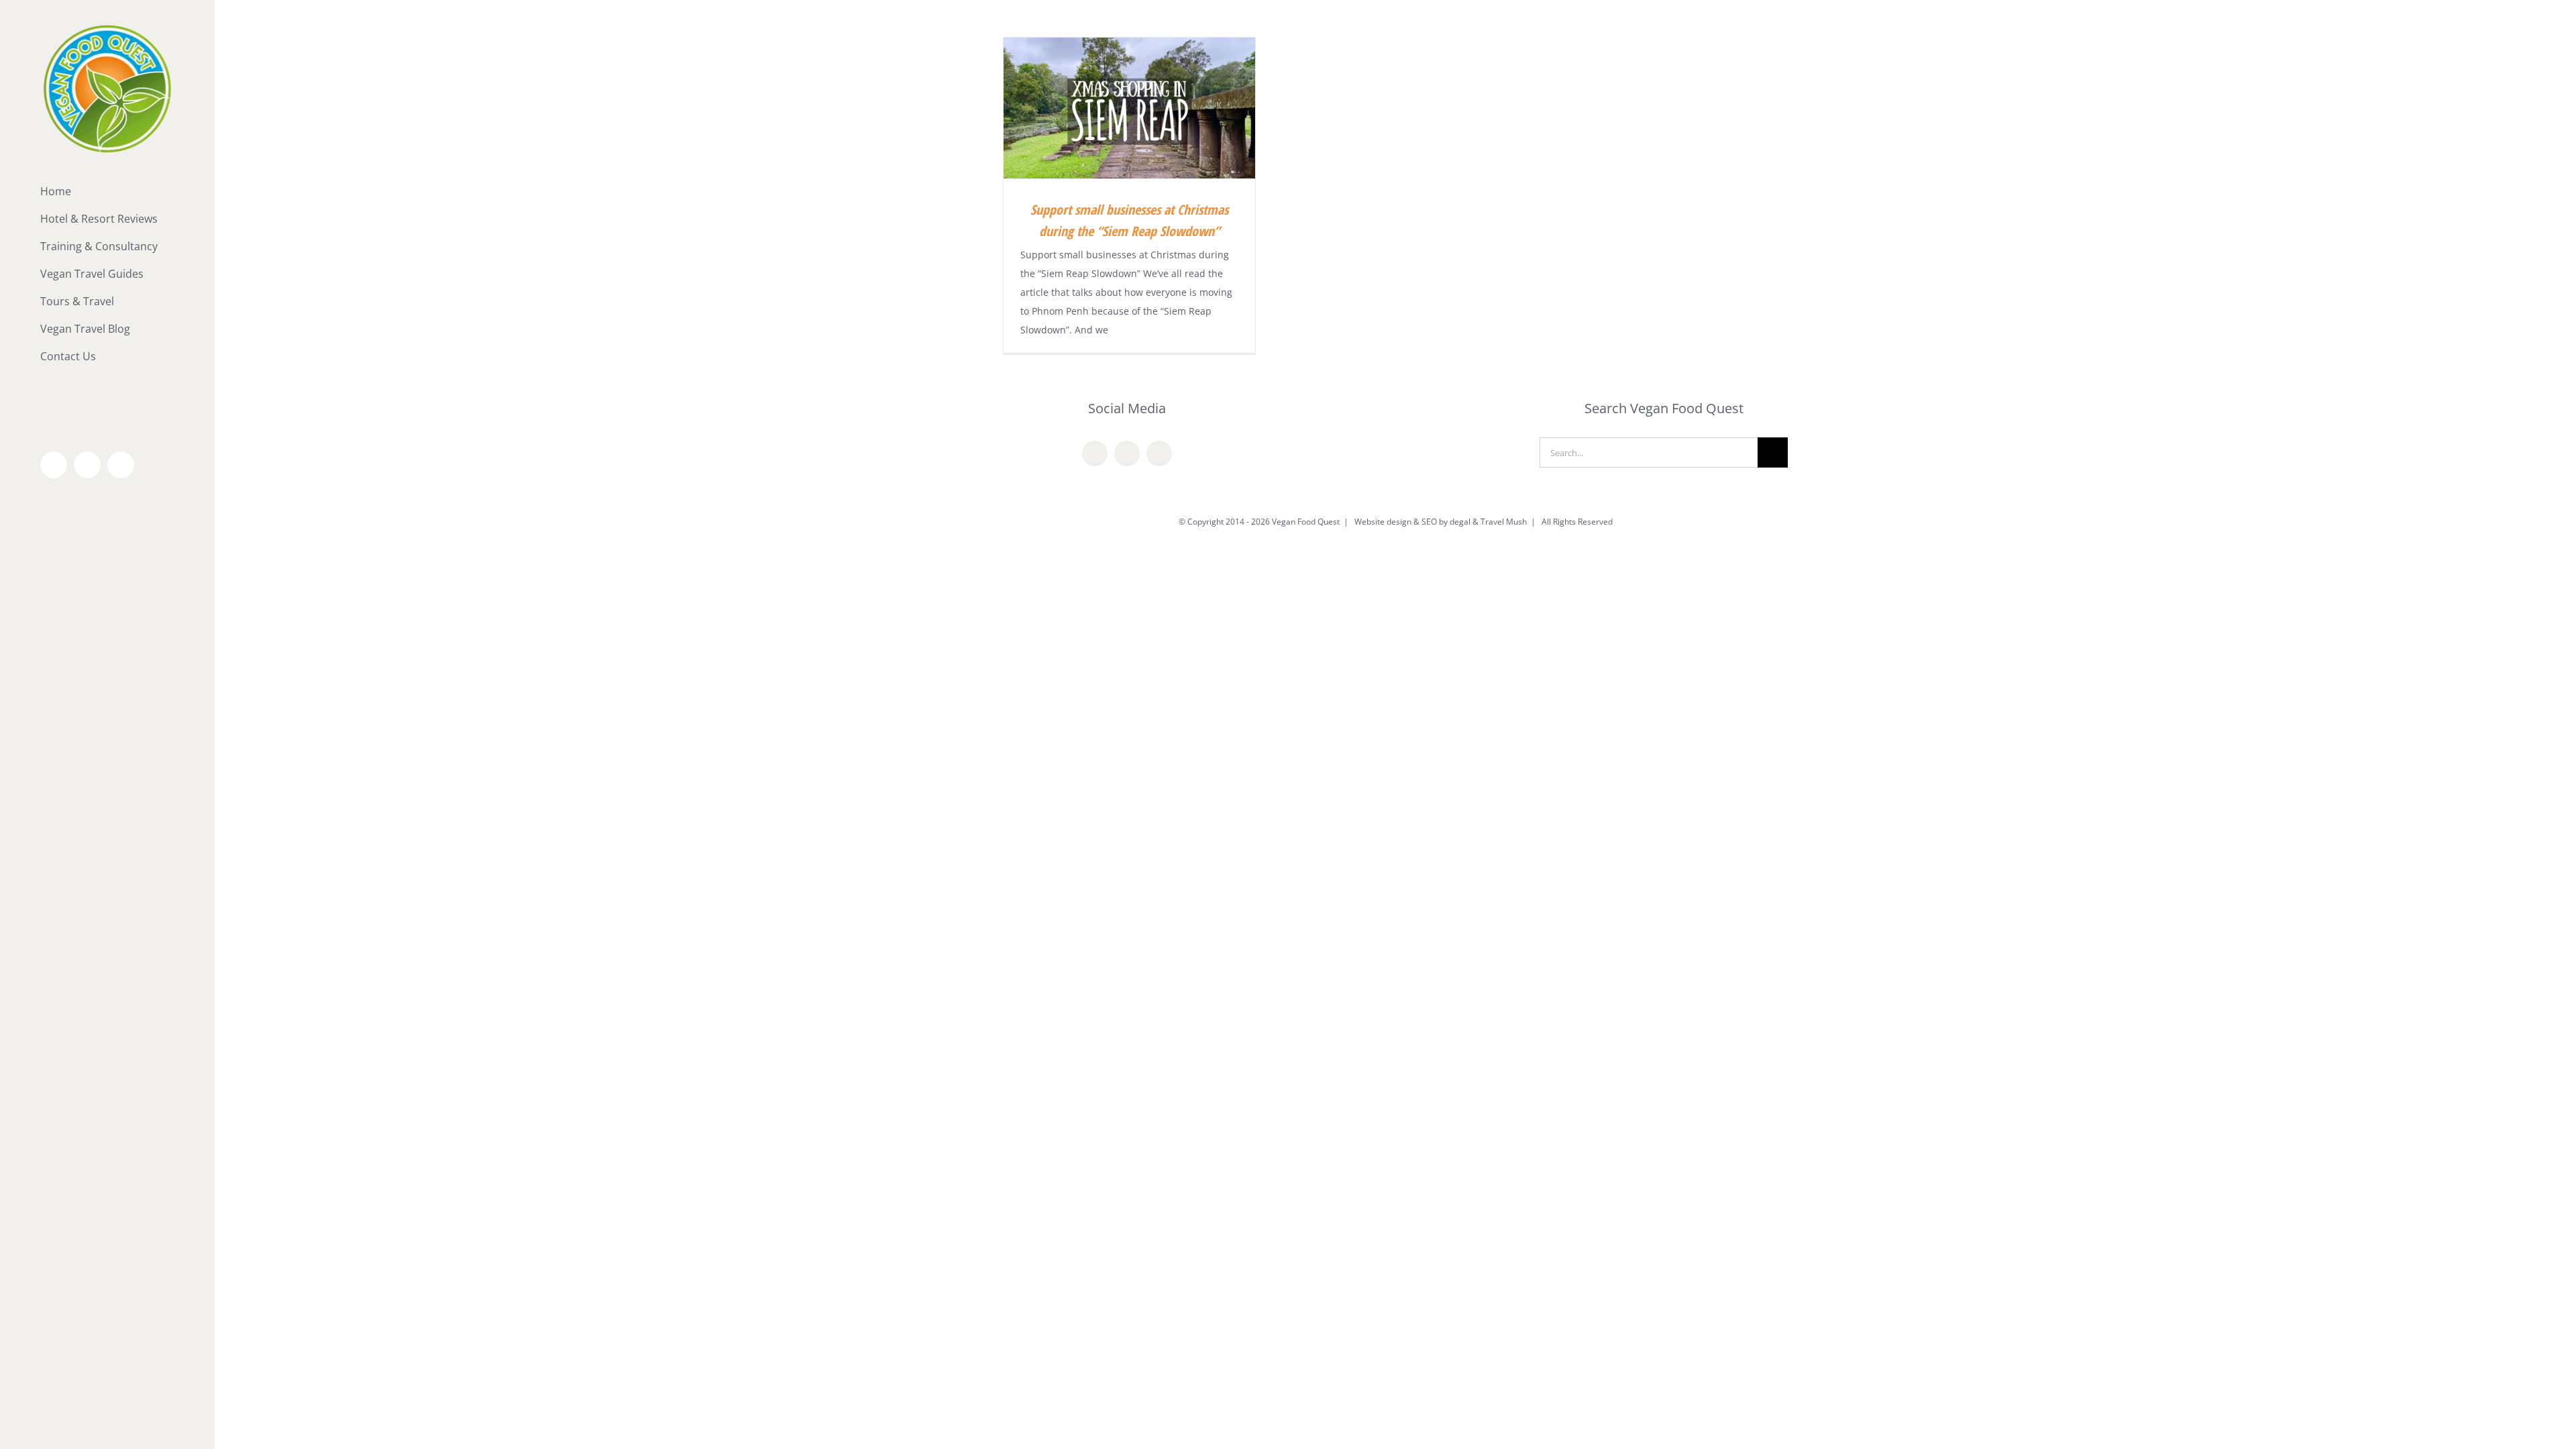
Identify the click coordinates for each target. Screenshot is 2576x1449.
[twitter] (1127, 453)
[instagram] (1159, 453)
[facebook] (1095, 453)
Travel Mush (1504, 522)
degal (1460, 522)
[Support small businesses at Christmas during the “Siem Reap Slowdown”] (1129, 108)
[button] (107, 384)
